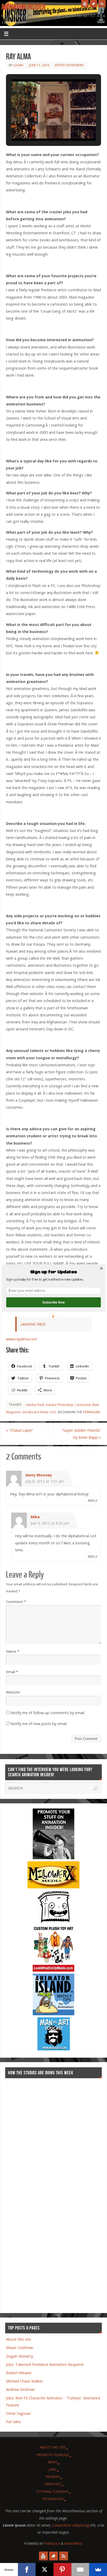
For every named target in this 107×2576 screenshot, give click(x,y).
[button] (53, 1272)
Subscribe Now (53, 1302)
